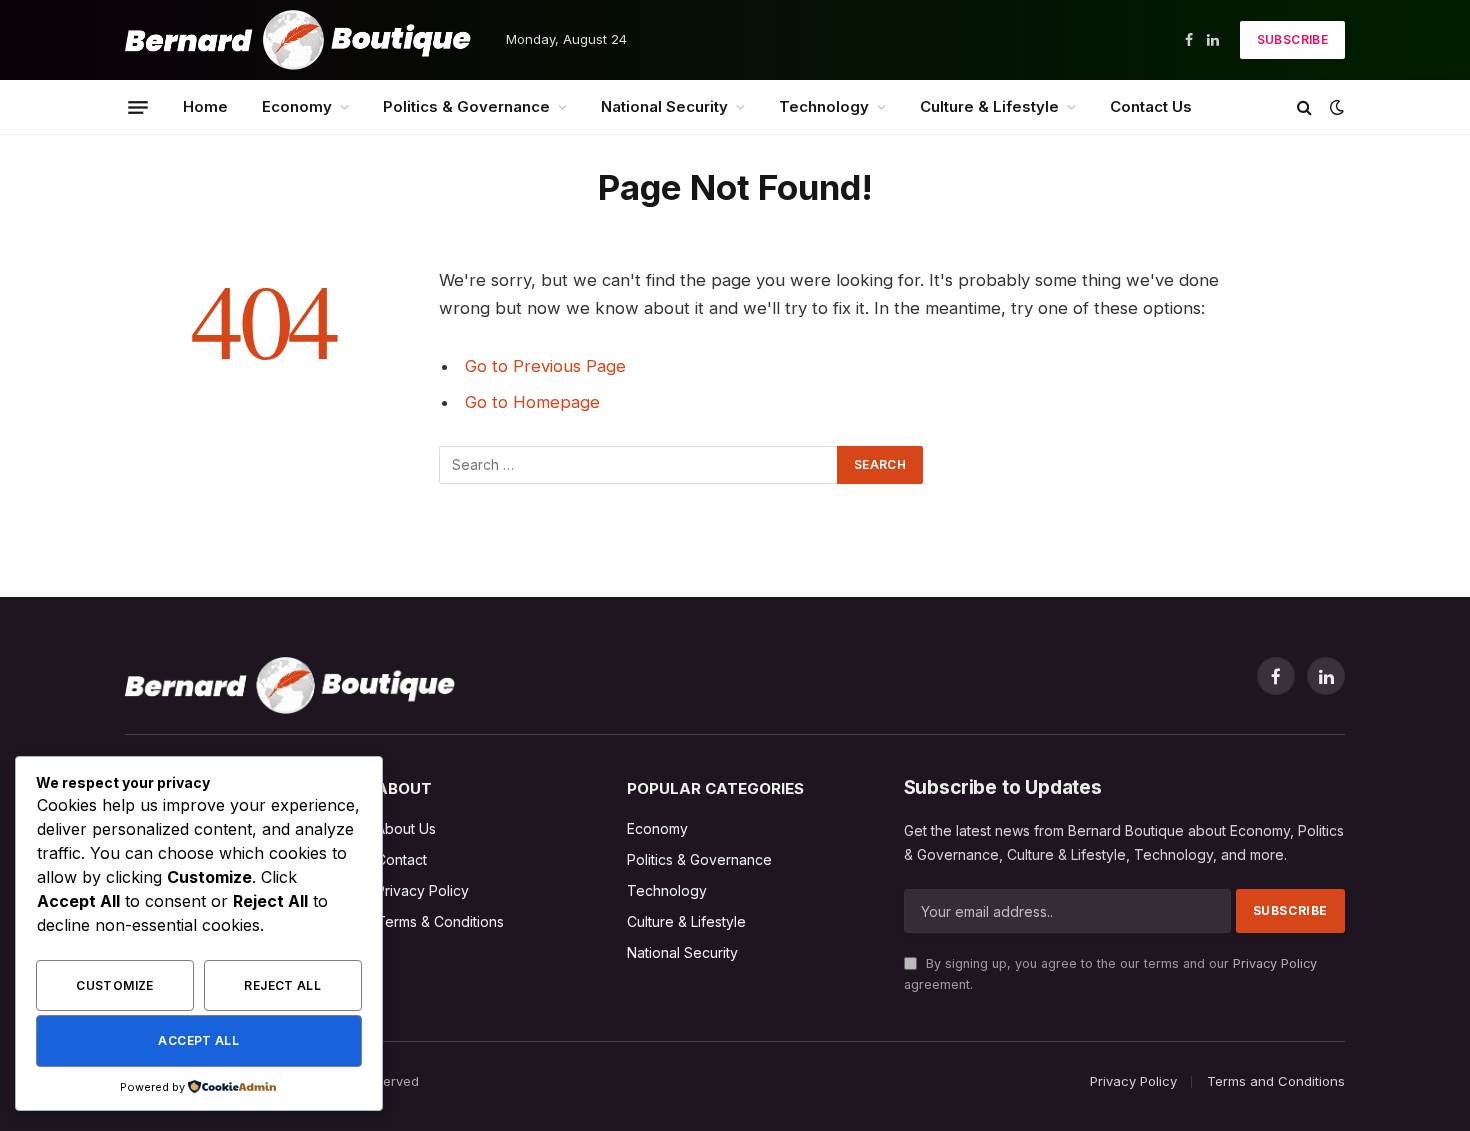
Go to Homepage (532, 402)
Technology (824, 106)
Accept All (198, 1040)
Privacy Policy (1275, 963)
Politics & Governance (466, 106)
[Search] (1304, 107)
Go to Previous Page (545, 366)
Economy (297, 106)
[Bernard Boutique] (298, 40)
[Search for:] (639, 465)
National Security (664, 106)
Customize (114, 985)
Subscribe (1292, 39)
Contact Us (1151, 106)
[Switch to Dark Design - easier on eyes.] (1335, 107)
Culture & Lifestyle (989, 106)
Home (205, 106)
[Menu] (138, 107)
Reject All (282, 985)
